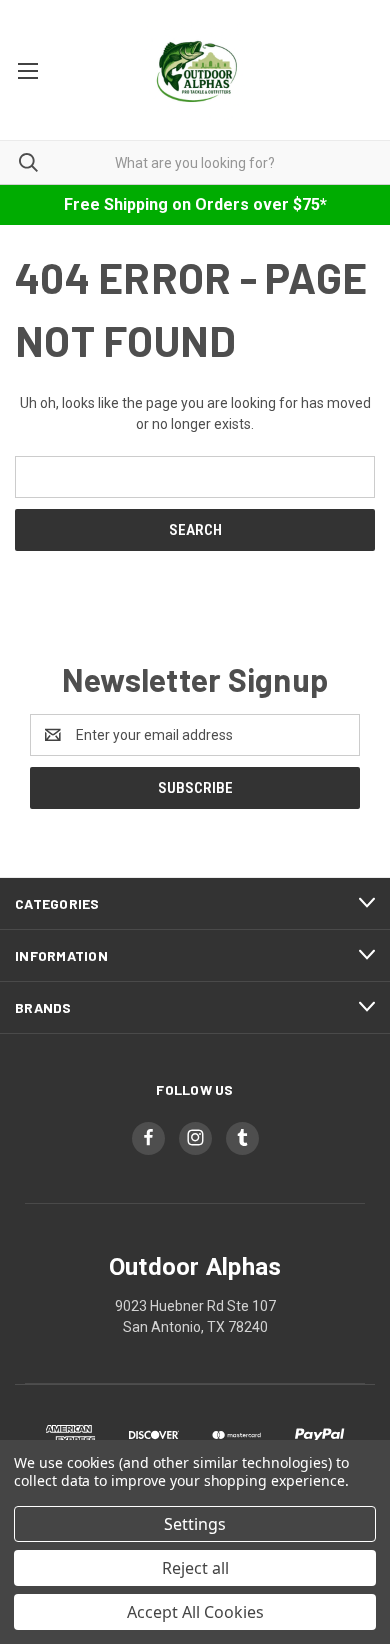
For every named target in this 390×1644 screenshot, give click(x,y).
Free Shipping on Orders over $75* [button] (195, 204)
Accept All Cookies (195, 1612)
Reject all (195, 1568)
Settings (195, 1524)
